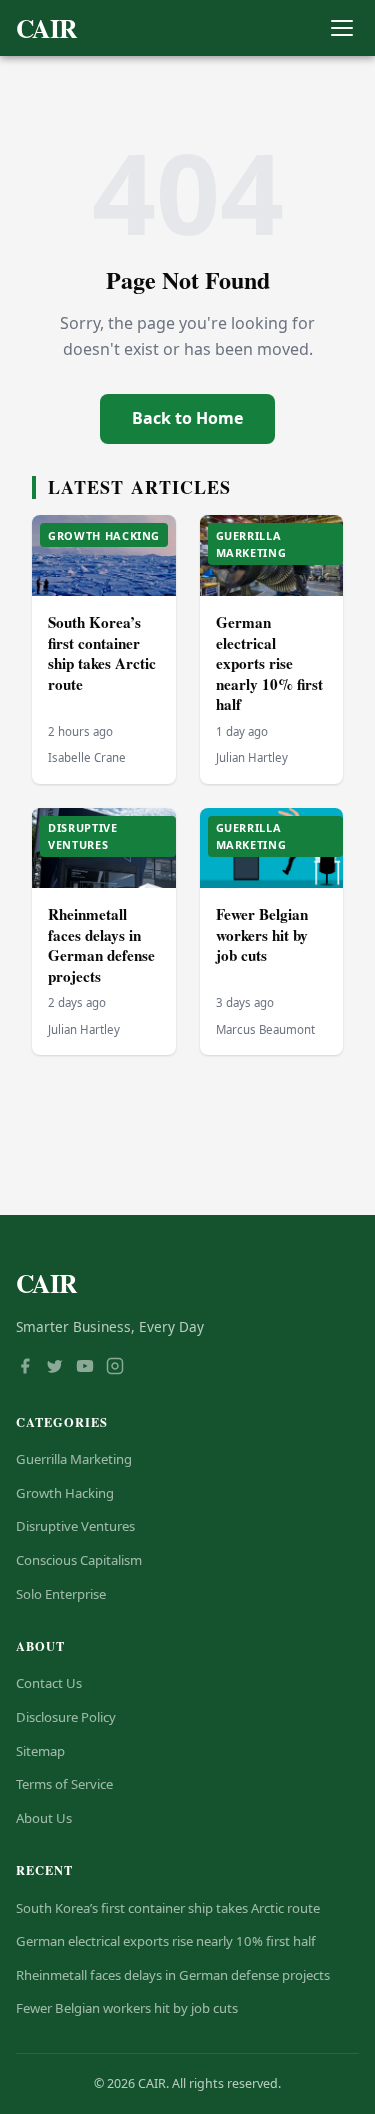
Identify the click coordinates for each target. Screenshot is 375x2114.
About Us (44, 1818)
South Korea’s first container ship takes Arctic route (102, 653)
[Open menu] (341, 28)
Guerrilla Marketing (74, 1459)
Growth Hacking (65, 1493)
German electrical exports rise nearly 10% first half (269, 663)
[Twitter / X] (55, 1368)
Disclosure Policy (66, 1717)
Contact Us (49, 1683)
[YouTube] (85, 1368)
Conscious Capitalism (79, 1560)
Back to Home (187, 418)
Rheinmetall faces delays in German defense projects (101, 945)
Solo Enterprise (61, 1594)
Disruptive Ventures (75, 1526)
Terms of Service (64, 1784)
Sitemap (40, 1751)
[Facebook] (25, 1368)
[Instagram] (115, 1368)
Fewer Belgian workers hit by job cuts (262, 934)
